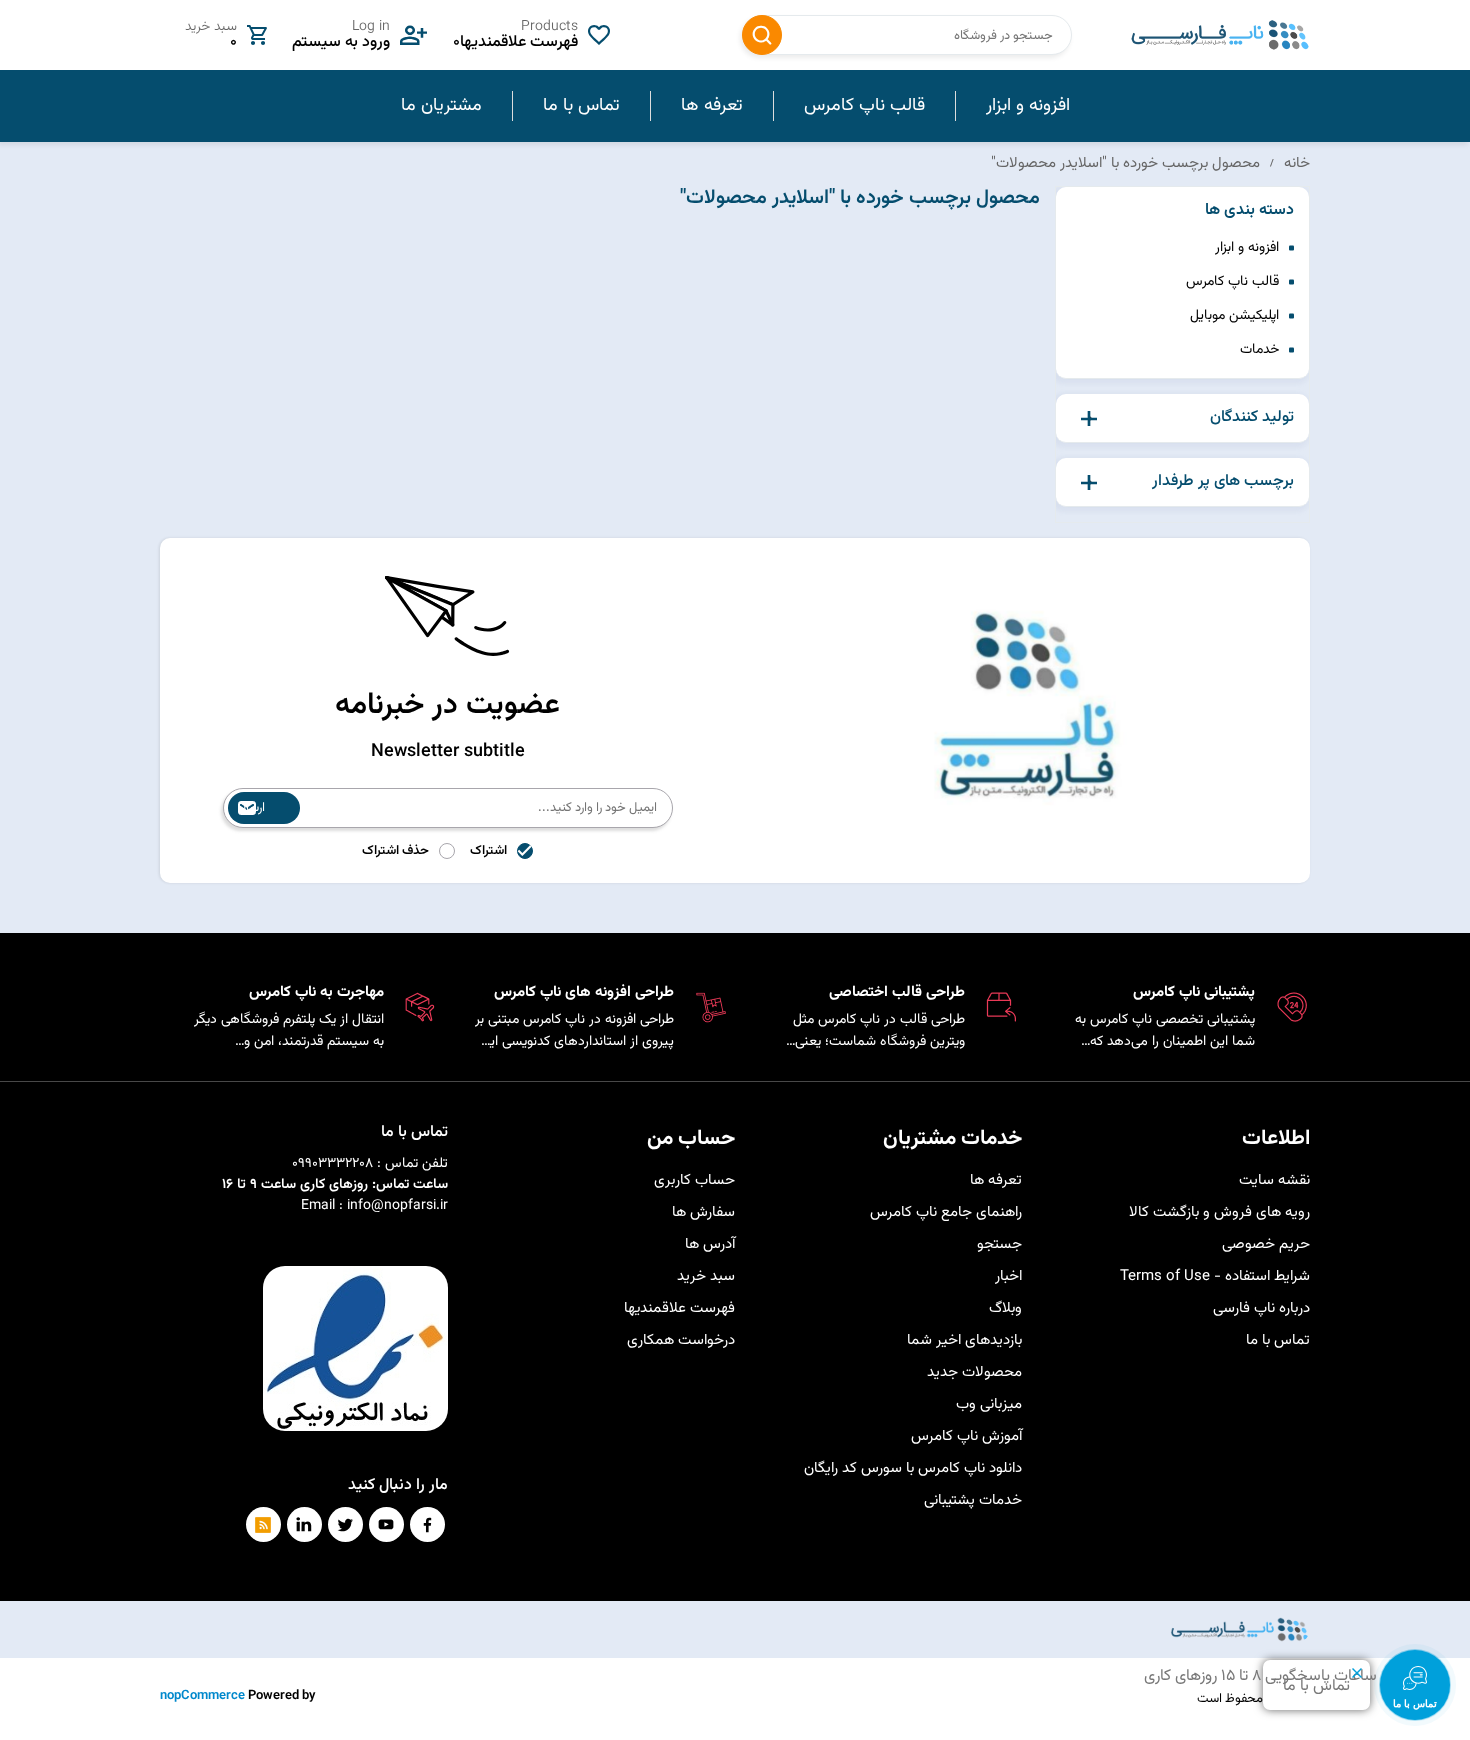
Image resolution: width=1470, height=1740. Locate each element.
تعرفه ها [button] (712, 106)
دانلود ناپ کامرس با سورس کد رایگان (913, 1468)
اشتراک (488, 851)
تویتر (345, 1524)
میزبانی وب (989, 1404)
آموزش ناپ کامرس (966, 1436)
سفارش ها (703, 1212)
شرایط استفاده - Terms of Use (1215, 1276)
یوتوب (386, 1524)
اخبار (1008, 1276)
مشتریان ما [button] (441, 106)
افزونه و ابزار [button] (1028, 106)
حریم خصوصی (1266, 1244)
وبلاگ (1005, 1308)
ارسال (251, 808)
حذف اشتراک (395, 851)
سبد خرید (706, 1276)
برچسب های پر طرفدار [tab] (1223, 482)
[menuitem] (1027, 106)
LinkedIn (304, 1524)
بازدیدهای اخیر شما (964, 1340)
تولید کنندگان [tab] (1252, 418)
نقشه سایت (1274, 1180)
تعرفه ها (996, 1180)
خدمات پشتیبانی (973, 1500)
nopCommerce (202, 1696)
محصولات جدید (974, 1372)
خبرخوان (263, 1524)
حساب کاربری (694, 1180)
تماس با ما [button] (581, 106)
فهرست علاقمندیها (679, 1308)
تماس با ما (1278, 1340)
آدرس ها (710, 1244)
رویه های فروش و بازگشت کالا (1219, 1212)
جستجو (762, 35)
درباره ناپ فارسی (1261, 1308)
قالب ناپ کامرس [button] (864, 106)
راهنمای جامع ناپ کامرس (946, 1212)
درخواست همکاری (681, 1340)
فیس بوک (427, 1524)
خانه (1297, 163)
